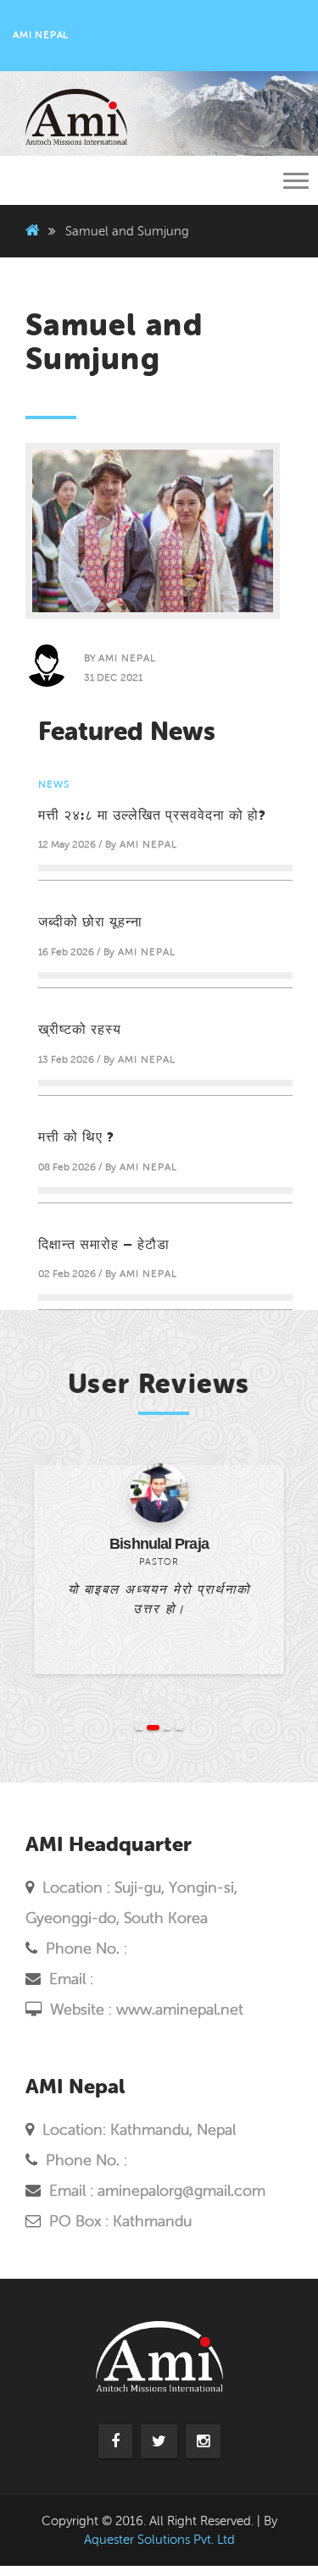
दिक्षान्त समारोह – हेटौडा (104, 1244)
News (54, 784)
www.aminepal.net (180, 2009)
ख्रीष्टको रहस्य (80, 1029)
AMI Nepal (127, 658)
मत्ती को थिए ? (76, 1136)
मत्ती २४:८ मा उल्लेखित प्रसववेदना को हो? (152, 815)
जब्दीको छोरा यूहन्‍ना (90, 921)
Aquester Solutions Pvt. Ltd (159, 2540)
